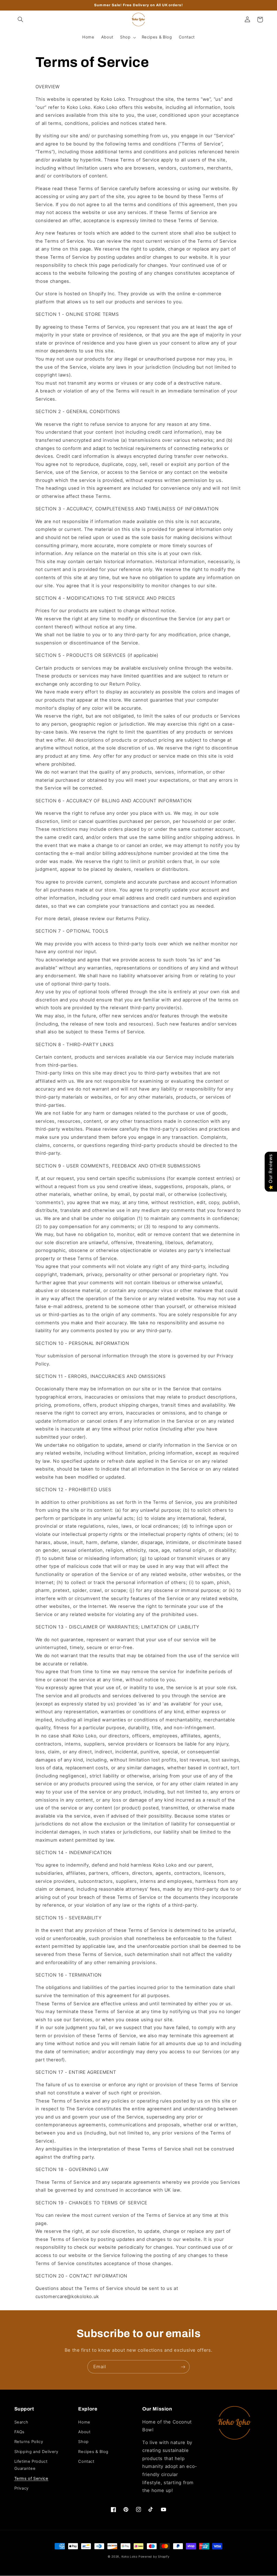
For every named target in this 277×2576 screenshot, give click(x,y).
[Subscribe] (183, 2367)
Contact (86, 2461)
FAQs (20, 2432)
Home (84, 2422)
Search (21, 2422)
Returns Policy (29, 2442)
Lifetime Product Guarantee (31, 2465)
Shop (83, 2442)
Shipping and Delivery (36, 2452)
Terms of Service (31, 2478)
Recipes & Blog (93, 2452)
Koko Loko (129, 2557)
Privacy (22, 2488)
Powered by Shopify (154, 2557)
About (84, 2432)
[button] (21, 20)
